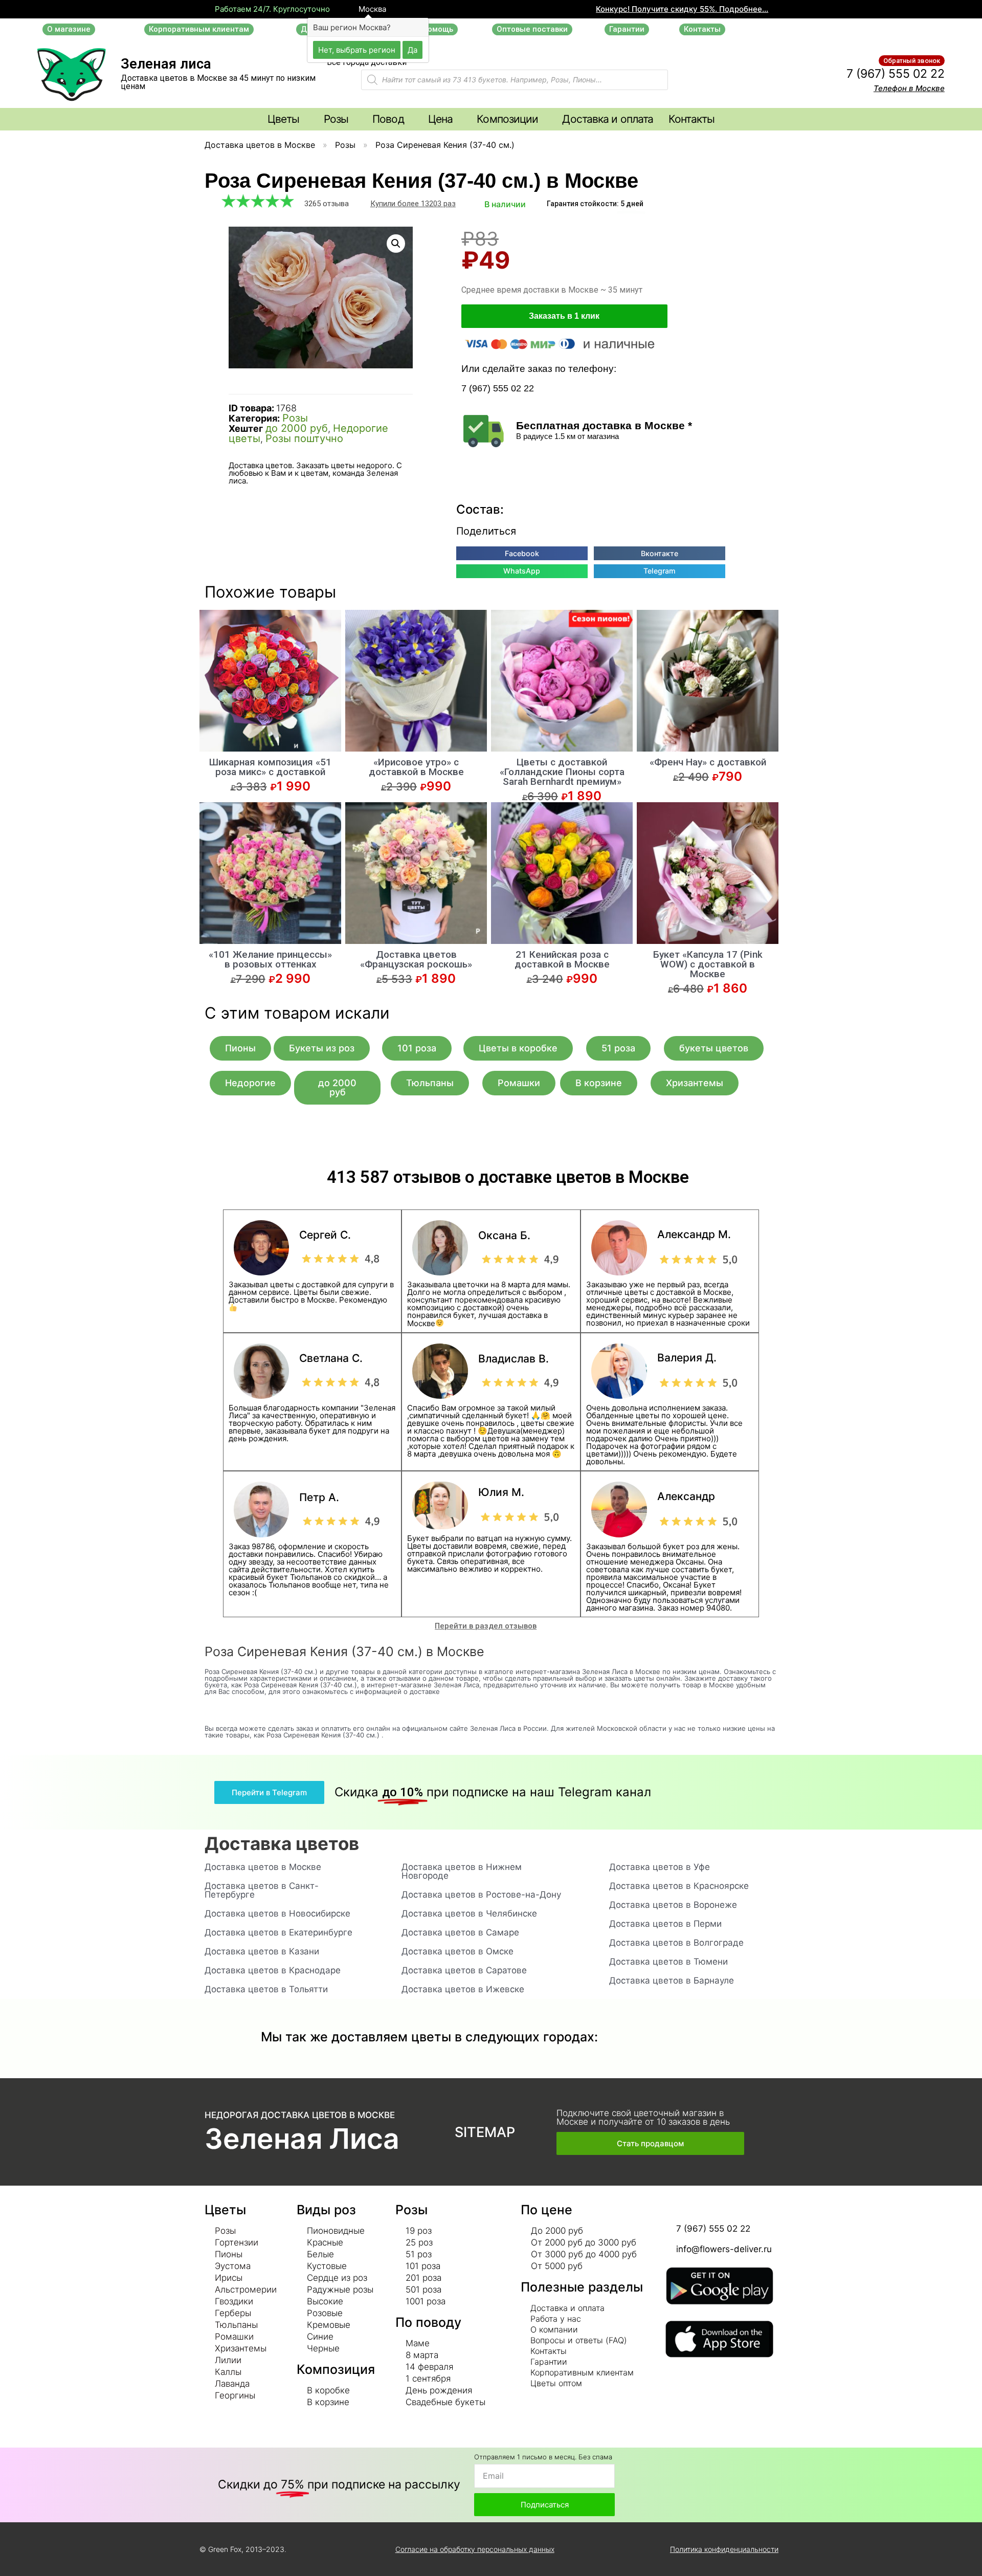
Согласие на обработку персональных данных (475, 2549)
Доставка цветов (282, 1843)
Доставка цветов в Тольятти (266, 1989)
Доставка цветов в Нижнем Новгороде (462, 1871)
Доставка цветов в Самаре (460, 1932)
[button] (69, 29)
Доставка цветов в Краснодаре (273, 1970)
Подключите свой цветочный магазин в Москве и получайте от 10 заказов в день (643, 2117)
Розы (345, 145)
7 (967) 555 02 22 (896, 74)
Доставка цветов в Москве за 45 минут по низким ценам (218, 82)
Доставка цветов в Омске (457, 1951)
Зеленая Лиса (302, 2139)
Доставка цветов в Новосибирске (277, 1913)
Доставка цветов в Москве (260, 145)
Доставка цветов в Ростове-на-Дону (481, 1895)
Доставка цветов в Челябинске (469, 1913)
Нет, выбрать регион (357, 49)
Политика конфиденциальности (724, 2549)
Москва (371, 9)
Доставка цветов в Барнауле (672, 1980)
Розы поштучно (304, 438)
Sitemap (485, 2132)
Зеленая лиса (166, 64)
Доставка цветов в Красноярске (679, 1886)
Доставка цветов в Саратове (464, 1970)
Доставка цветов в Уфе (660, 1867)
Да (412, 49)
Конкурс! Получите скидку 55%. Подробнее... (682, 9)
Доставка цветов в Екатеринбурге (278, 1932)
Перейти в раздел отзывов (486, 1626)
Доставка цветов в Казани (262, 1951)
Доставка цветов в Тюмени (668, 1962)
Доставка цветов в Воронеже (673, 1905)
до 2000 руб (297, 428)
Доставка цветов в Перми (665, 1924)
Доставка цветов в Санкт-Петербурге (262, 1890)
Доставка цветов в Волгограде (676, 1943)
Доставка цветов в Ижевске (463, 1989)
